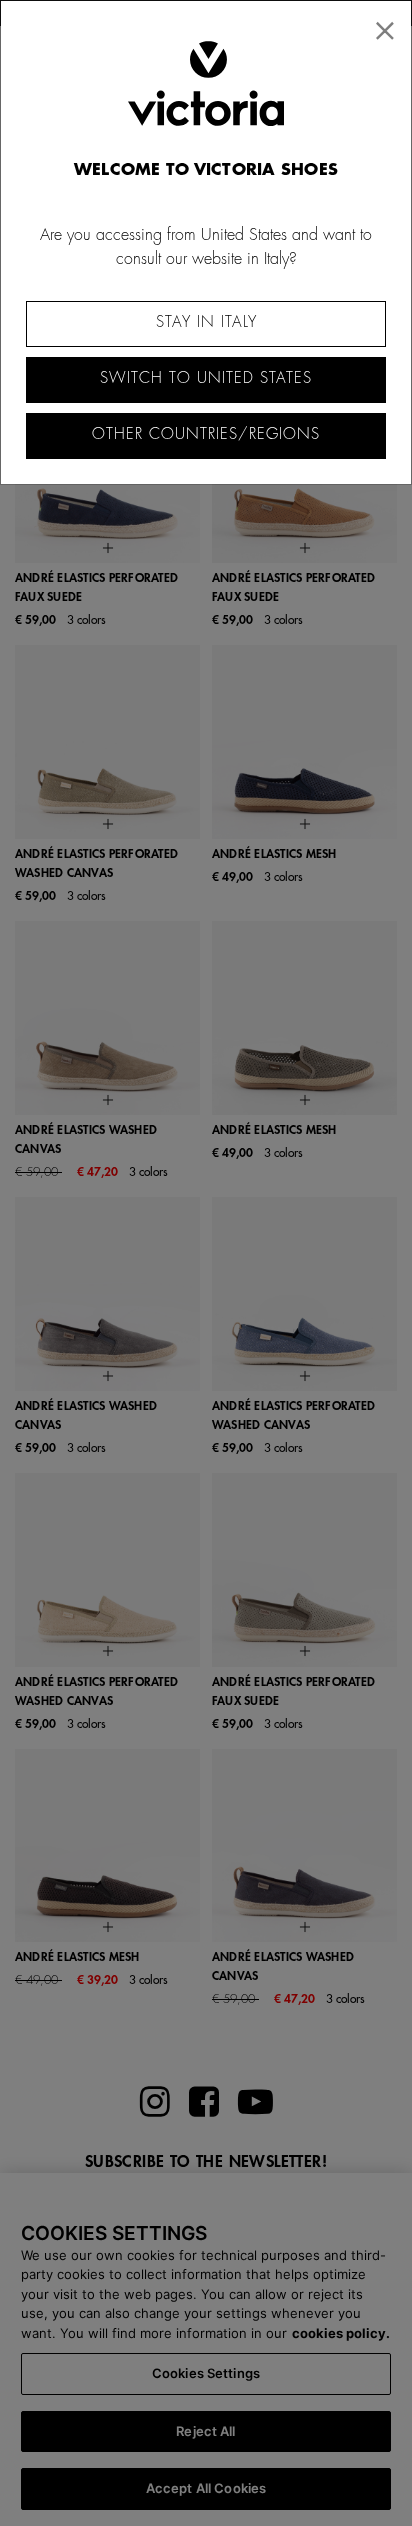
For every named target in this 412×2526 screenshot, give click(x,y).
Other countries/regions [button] (206, 434)
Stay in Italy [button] (206, 322)
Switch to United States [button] (206, 378)
